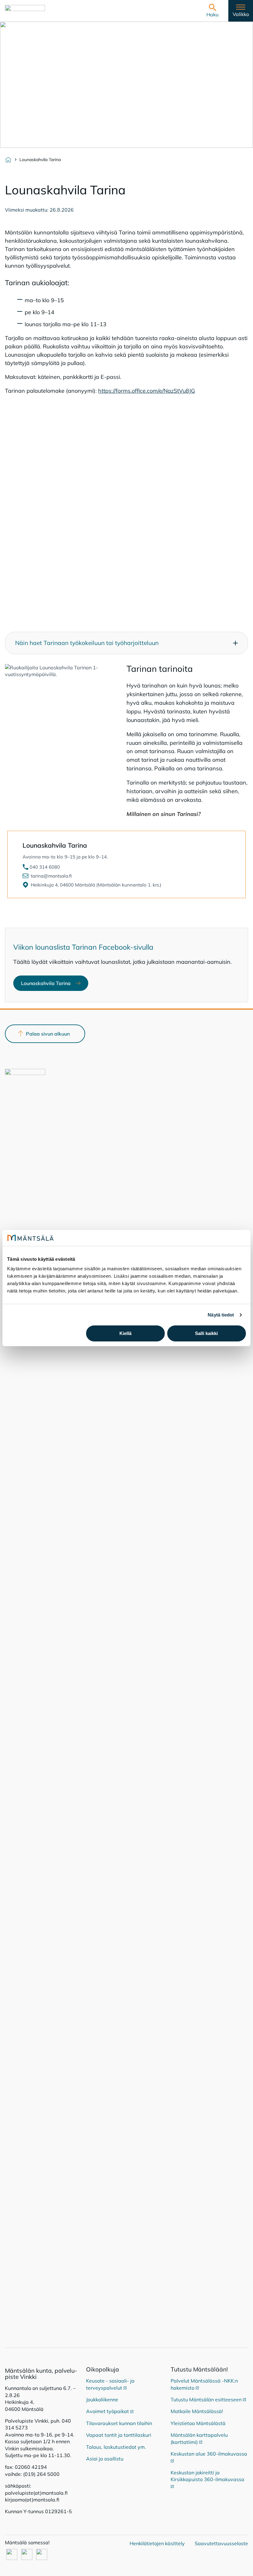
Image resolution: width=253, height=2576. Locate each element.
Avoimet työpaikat (110, 2411)
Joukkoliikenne (102, 2400)
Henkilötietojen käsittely (157, 2543)
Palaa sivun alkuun (48, 1034)
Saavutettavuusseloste (221, 2543)
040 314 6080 (45, 867)
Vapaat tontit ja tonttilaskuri (119, 2435)
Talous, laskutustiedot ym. (116, 2447)
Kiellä (125, 1333)
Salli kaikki (206, 1333)
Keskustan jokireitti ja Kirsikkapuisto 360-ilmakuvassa (207, 2476)
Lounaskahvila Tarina (55, 985)
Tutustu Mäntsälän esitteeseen (208, 2400)
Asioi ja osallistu (105, 2459)
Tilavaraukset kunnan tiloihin (119, 2423)
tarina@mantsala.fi (51, 876)
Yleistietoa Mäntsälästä (198, 2423)
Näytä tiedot (221, 1315)
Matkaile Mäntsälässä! (197, 2411)
